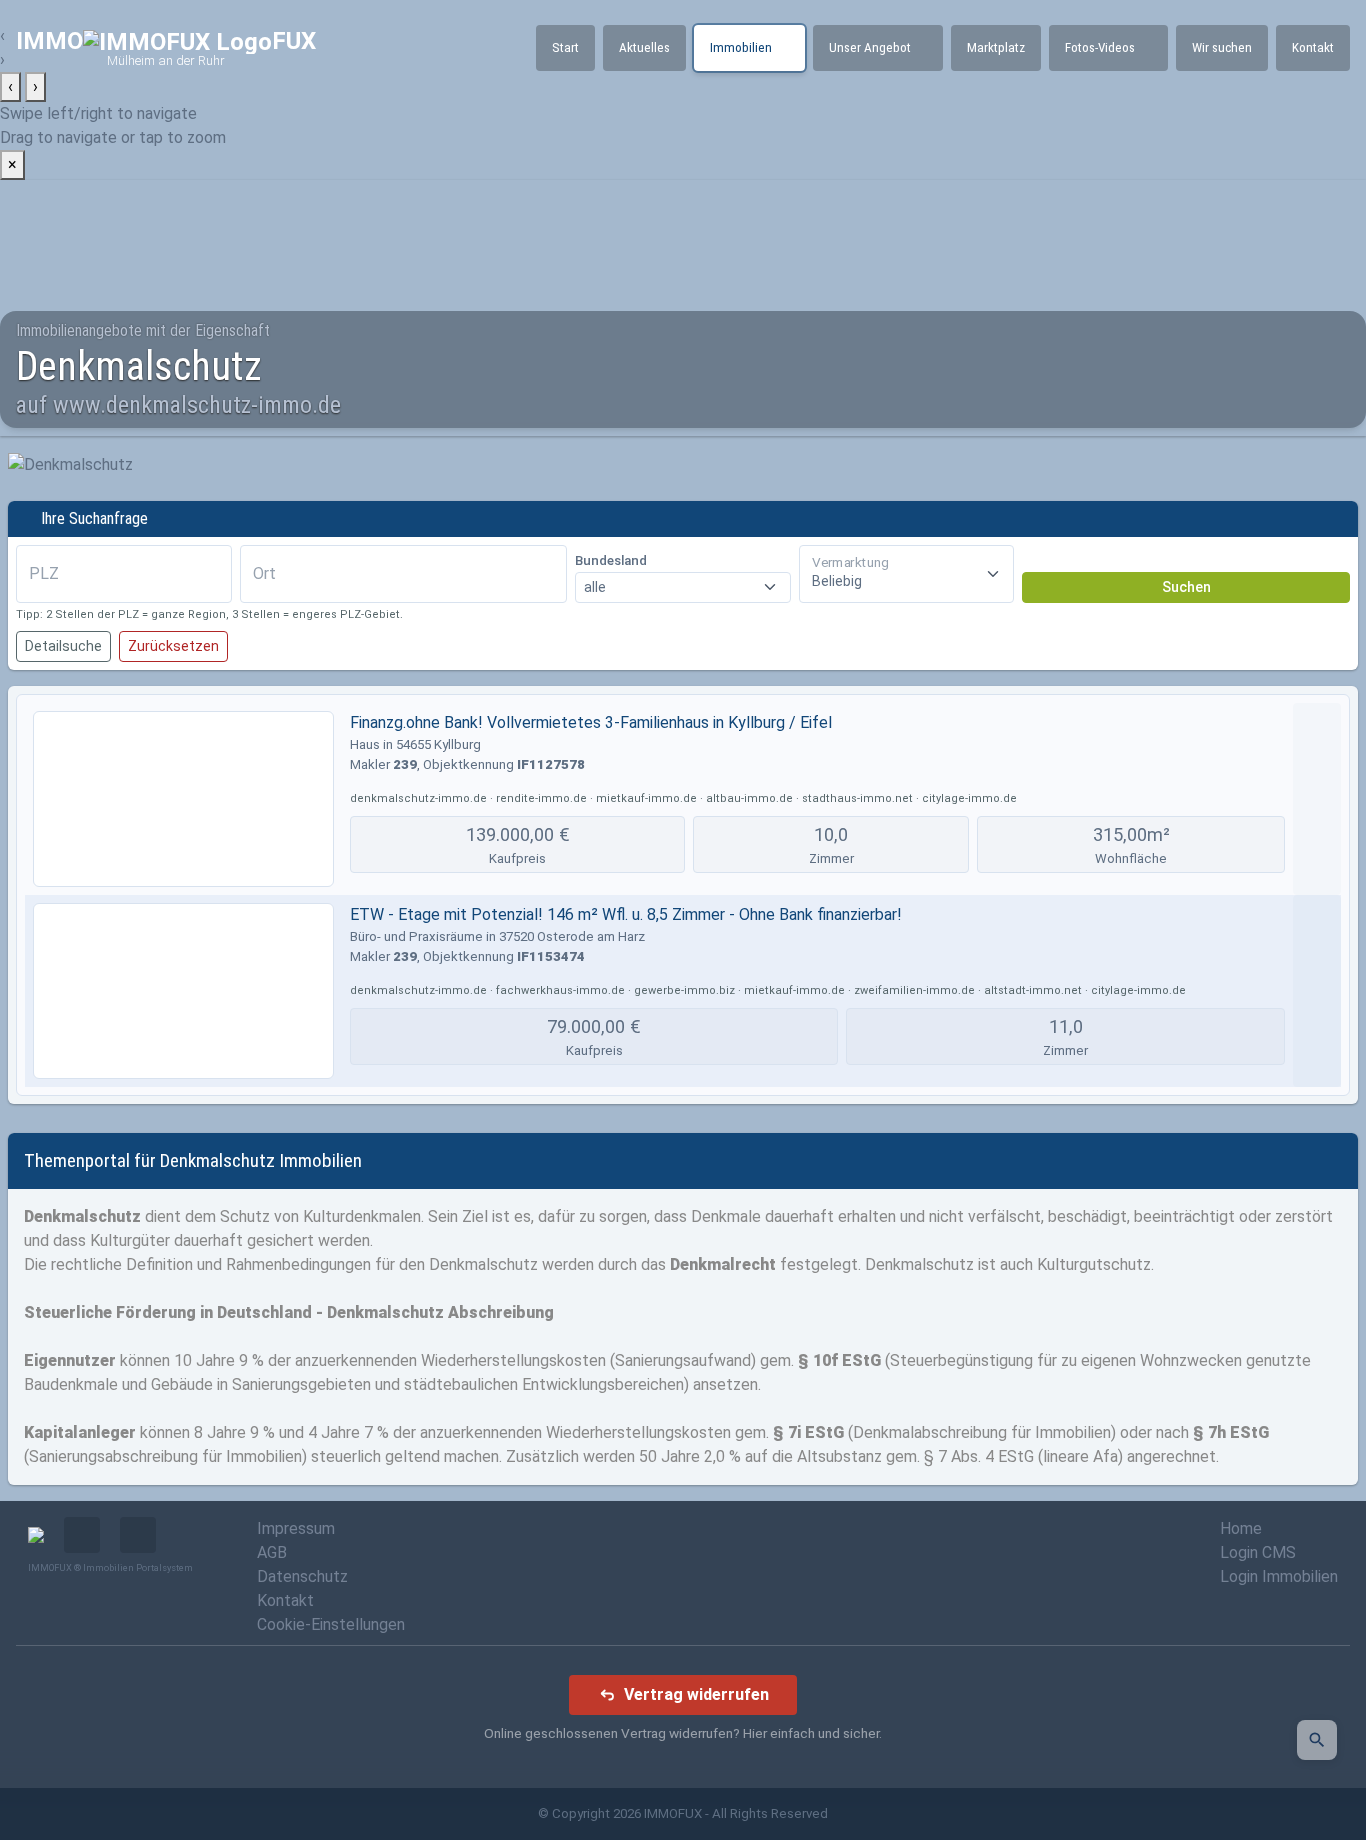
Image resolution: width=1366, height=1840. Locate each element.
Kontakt (285, 1600)
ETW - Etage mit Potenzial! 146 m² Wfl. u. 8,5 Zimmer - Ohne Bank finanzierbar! (626, 914)
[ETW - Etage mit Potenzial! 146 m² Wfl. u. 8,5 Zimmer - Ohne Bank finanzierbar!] (183, 991)
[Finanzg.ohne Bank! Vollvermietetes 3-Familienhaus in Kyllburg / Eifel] (183, 799)
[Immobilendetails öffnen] (1317, 799)
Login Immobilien (1279, 1576)
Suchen (1186, 587)
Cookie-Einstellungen (331, 1624)
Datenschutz (302, 1576)
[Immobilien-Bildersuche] (1317, 1740)
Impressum (296, 1528)
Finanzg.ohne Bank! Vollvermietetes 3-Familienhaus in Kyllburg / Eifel (591, 722)
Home (1241, 1528)
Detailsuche (63, 646)
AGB (272, 1552)
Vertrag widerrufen (696, 1694)
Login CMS (1258, 1552)
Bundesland (611, 560)
